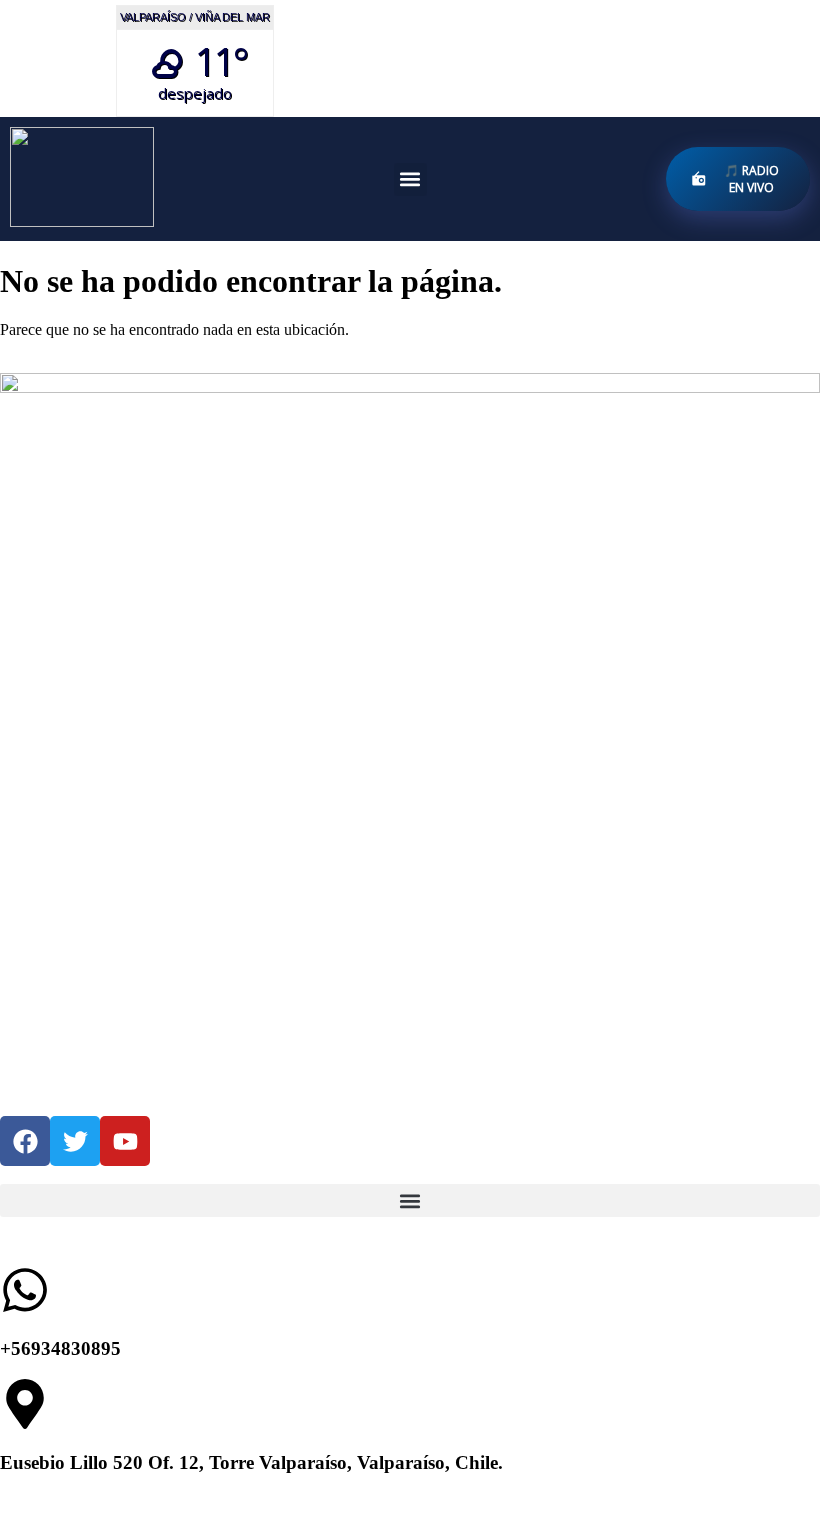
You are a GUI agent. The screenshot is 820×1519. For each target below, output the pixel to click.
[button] (410, 179)
